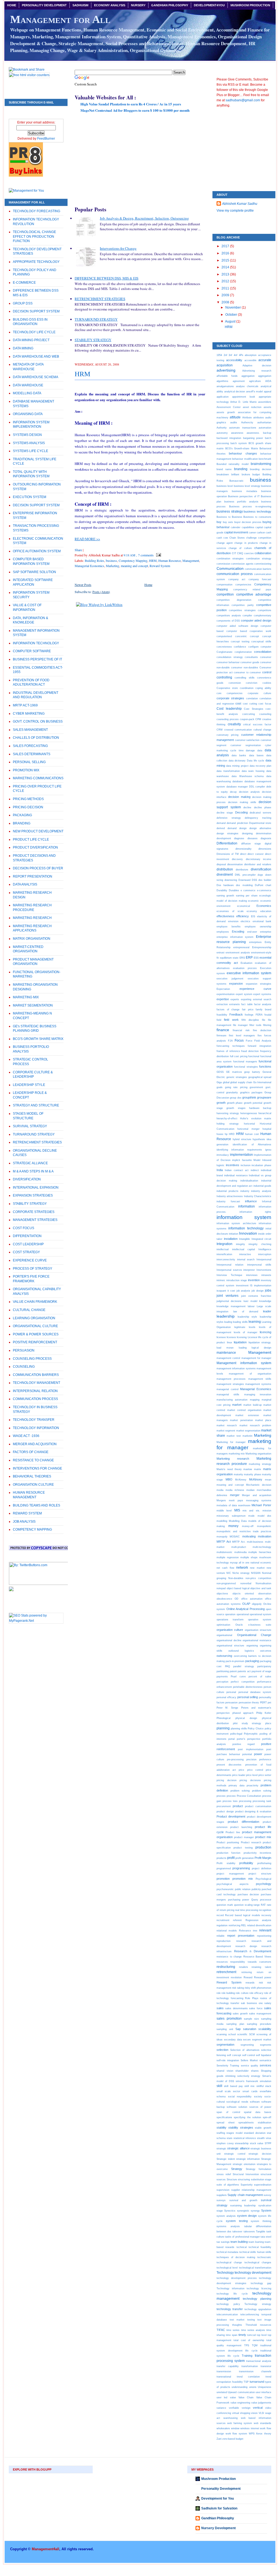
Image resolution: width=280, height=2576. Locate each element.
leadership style (247, 1317)
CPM (258, 719)
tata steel (266, 2237)
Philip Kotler (264, 1713)
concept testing (240, 641)
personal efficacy (226, 1697)
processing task (262, 1801)
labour (251, 1306)
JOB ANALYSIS (24, 1522)
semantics (265, 2060)
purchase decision (248, 1894)
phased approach (243, 1713)
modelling (222, 1521)
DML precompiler (245, 875)
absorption (251, 355)
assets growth (226, 412)
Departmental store (260, 823)
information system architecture (236, 1223)
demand (221, 823)
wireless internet (250, 2428)
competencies (243, 584)
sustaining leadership (243, 2205)
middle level (224, 1510)
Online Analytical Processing (246, 1609)
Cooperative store (227, 688)
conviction (252, 683)
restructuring (226, 1967)
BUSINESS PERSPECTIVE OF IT (37, 659)
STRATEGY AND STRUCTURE (36, 1105)
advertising (226, 370)
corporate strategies (230, 698)
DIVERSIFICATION (27, 1179)
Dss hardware (225, 885)
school (232, 2034)
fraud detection (250, 1051)
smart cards (250, 2091)
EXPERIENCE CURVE (30, 1260)
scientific (242, 2034)
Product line (233, 1832)
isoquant (221, 1291)
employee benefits (229, 926)
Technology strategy (258, 2304)
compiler (247, 615)
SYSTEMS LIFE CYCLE (30, 451)
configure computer (260, 647)
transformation (250, 2366)
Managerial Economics (89, 566)
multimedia (240, 1552)
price (241, 1770)
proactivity (253, 1785)
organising (252, 1645)
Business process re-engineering (250, 506)
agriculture (255, 381)
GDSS (220, 1072)
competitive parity (243, 605)
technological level (227, 2268)
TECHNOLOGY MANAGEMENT (37, 1383)
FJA (230, 1041)
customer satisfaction (247, 740)
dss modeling (244, 885)
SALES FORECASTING (30, 746)
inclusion (246, 1165)
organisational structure (230, 1645)
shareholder (242, 2071)
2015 (226, 260)
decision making (239, 797)
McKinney (241, 1480)
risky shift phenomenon (258, 1988)
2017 (226, 246)
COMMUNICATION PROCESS (35, 1399)
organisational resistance (257, 1640)
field (219, 1020)
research (241, 1941)
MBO (229, 1479)
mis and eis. (251, 1510)
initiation (234, 1234)
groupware (264, 1097)
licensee (221, 1337)
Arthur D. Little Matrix (243, 402)
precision (251, 1759)
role (219, 1993)
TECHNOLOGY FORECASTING (37, 211)
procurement (224, 1806)
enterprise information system (235, 937)
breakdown (223, 474)
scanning (222, 2034)
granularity (232, 1092)
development (224, 838)
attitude (235, 417)
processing (245, 1801)
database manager (237, 787)
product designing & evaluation (253, 1811)
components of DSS (228, 621)
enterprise (266, 932)
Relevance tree (248, 1930)
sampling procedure (259, 2024)
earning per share (247, 895)
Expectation (223, 989)
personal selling (248, 1697)
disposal (221, 864)
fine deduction (262, 1030)
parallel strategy (244, 1666)
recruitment (223, 1920)
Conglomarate (224, 652)
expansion (236, 984)
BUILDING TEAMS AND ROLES (37, 1505)
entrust (221, 952)
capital (259, 527)
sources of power (260, 2107)
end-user (252, 932)
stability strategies (241, 2127)
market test (234, 1436)
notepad (221, 1588)
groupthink (249, 1097)
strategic (221, 2148)
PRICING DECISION (28, 807)
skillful (260, 2086)
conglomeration (243, 652)
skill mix (250, 2086)
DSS (254, 880)
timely (242, 2335)
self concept (234, 2055)
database (238, 781)
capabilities (248, 527)
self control (249, 2055)
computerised (224, 636)
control (267, 672)
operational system (260, 1614)
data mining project (237, 766)
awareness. (253, 433)
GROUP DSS (23, 303)
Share (78, 550)
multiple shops (249, 1557)
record (220, 1915)
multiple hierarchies (260, 1552)
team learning (256, 2242)
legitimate (240, 1327)
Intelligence (265, 1249)
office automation (252, 1599)
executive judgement (230, 978)
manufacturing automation (232, 1400)
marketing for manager (244, 1444)
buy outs (228, 522)
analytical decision (235, 391)
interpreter (249, 1270)
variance (221, 2408)
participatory (264, 1666)
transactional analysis (259, 2361)
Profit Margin (263, 1858)
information (247, 1206)
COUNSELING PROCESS (32, 1359)
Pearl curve (238, 1676)
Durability (222, 890)
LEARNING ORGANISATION (34, 1318)
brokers (246, 474)
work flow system (236, 2433)
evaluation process (245, 968)
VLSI (261, 2413)
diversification (261, 869)
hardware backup (260, 1108)
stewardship (242, 2143)
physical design (246, 1718)
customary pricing (227, 735)
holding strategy (228, 1124)
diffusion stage (251, 843)
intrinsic (221, 1280)
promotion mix (243, 1879)
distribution (225, 869)
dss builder (265, 880)
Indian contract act (237, 1170)
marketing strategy (260, 1464)
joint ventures (227, 1296)
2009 (226, 295)
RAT (263, 1905)
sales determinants (237, 2008)
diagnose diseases (246, 838)
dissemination (235, 864)
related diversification (259, 1925)
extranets (234, 1004)
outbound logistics (241, 1651)
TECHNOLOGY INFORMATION (36, 1428)
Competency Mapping (133, 560)
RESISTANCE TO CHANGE (33, 1460)
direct (243, 854)
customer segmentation (246, 745)
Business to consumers (257, 517)
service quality (250, 2065)
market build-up (253, 1405)
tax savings (223, 2242)
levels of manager (246, 1332)
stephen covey (225, 2143)
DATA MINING (23, 348)
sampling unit (225, 2029)
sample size (251, 2019)
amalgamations (225, 386)
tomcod (251, 2335)
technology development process (237, 2278)
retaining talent (261, 1967)
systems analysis (228, 2226)
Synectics (230, 2211)
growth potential (253, 1103)
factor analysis (263, 1004)
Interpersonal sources (229, 1270)
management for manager (256, 1358)
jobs (268, 1290)
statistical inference (245, 2138)
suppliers (222, 2195)
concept (254, 636)
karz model (250, 1301)
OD (237, 1599)
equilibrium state (229, 958)
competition (225, 594)
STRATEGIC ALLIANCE (30, 1163)
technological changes (258, 2262)
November (234, 307)
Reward (248, 1977)
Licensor (253, 1337)
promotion (223, 1879)
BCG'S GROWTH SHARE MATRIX (38, 1039)
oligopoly (257, 1604)
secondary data (233, 2039)
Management (191, 560)
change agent (225, 543)
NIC (229, 1573)
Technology (225, 2273)
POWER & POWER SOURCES (36, 1334)
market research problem (256, 1425)
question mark (225, 1905)
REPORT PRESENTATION (33, 876)
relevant (265, 1930)
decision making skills (242, 802)
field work (231, 1020)
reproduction (224, 1941)
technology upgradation (258, 2309)
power (258, 1754)
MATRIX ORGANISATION (32, 939)
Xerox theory (264, 2433)
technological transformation (255, 2268)
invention (254, 1280)
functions (265, 1066)
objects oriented (243, 1593)
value (233, 2397)
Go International (262, 1082)
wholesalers (223, 2428)
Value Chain (246, 2397)
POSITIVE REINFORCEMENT (35, 1342)
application (223, 397)
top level (262, 2335)
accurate (265, 360)
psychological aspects (233, 1884)
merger (235, 1495)
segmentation (225, 2045)
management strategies (230, 1384)
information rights (256, 1212)
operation (230, 1614)
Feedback (236, 1014)
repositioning (264, 1936)
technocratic (264, 2257)
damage (250, 750)
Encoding (238, 932)
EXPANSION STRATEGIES (33, 1195)
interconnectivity (226, 1259)
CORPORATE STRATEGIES (34, 1212)
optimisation (223, 1625)
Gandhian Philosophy (170, 5)
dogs (260, 875)
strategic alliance (238, 2148)
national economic (261, 1562)
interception (265, 1254)
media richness (235, 1490)
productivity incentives (257, 1853)
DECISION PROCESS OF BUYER (38, 868)
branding (241, 469)
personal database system (255, 1692)
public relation (243, 1889)
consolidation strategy (230, 657)
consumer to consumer (247, 672)
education (266, 911)
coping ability (263, 688)
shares (255, 2071)
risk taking (238, 1988)
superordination (263, 2185)
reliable (221, 1936)
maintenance (226, 1353)
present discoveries (229, 1765)
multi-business (255, 1542)
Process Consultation (249, 1796)
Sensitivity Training (228, 2065)
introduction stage (237, 1280)
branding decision (261, 469)
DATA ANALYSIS (25, 884)
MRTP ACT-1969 (25, 705)
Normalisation (263, 1583)
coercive (249, 553)
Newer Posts (83, 585)
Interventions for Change (118, 248)
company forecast (260, 579)
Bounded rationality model (233, 464)
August (231, 321)
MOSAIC (235, 1536)
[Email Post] (158, 555)
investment (242, 1285)
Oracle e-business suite (253, 1625)
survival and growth (243, 2200)
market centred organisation (244, 1410)
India (220, 1170)
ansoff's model (255, 391)
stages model (234, 2133)
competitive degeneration (234, 600)
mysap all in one (240, 1562)
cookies (267, 683)
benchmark (265, 459)
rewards (250, 1983)
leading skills (240, 1322)
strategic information (248, 2159)
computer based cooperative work (249, 631)
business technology (257, 511)
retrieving (247, 1972)
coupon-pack (247, 719)
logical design (261, 1348)
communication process (235, 574)
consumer (266, 657)
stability (221, 2127)
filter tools (255, 1025)
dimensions (265, 849)
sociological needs (237, 2102)
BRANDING (22, 823)
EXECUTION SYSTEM (30, 497)
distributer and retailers (258, 864)
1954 (219, 355)
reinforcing (234, 1925)
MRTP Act (224, 1542)
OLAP (246, 1604)
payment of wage (261, 1671)
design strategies (227, 833)
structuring (244, 2179)
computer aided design (256, 620)
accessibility (234, 360)
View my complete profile (235, 211)
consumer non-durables (245, 667)
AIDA (268, 381)
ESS (256, 958)
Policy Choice (256, 1728)
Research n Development (253, 1951)
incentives (233, 1165)
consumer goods (250, 662)
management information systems (236, 1368)
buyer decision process (248, 522)
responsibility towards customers (251, 1962)
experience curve (256, 989)
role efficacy (256, 1993)
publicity (256, 1889)
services (266, 2065)
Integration (224, 1244)
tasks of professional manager (242, 2237)
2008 (226, 302)
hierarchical (265, 1113)
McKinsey (256, 1479)
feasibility (222, 1015)
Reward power (263, 1977)
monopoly (222, 1536)
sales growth (240, 2013)
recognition (265, 1910)
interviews (252, 1275)
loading (243, 1348)
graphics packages (251, 1092)
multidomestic (224, 1552)
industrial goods (262, 1186)
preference (265, 1759)
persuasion (231, 1702)
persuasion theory (249, 1702)
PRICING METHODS (28, 799)
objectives (222, 1593)
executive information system (249, 973)
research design (246, 1946)
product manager (244, 1837)
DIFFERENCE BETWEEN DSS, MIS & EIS (107, 278)
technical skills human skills (255, 2252)
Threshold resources (258, 2325)
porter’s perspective (249, 1739)
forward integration (259, 1046)
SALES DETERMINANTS (32, 754)
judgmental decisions (229, 1301)
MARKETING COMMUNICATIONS (38, 778)
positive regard (244, 1744)
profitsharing (264, 1863)
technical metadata (227, 2252)
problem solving (240, 1791)
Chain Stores (237, 538)
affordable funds (227, 376)
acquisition (225, 365)
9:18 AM (129, 555)
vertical (258, 2408)
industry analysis (261, 1191)
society (258, 2096)
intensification (224, 1254)
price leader (239, 1775)
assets (267, 407)
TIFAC (221, 2330)
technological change (229, 2262)
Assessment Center (229, 407)
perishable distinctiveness (248, 1687)
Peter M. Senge (227, 1708)
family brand (263, 1009)
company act (237, 579)
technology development (253, 2273)
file (264, 1020)
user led (222, 2397)
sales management (260, 2013)
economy (252, 911)
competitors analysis (229, 615)
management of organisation (250, 1374)
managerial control (227, 1389)
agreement (239, 381)
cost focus (265, 704)
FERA (259, 1015)
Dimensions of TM (228, 854)
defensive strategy (229, 818)
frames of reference (228, 1051)
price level (252, 1775)
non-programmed (226, 1583)
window (235, 2428)
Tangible (261, 2231)
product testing (243, 1848)
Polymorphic (251, 1734)
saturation (250, 2029)
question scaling (243, 1905)
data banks (239, 755)
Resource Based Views (257, 1957)
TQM (255, 2345)
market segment (226, 1431)
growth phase (235, 1103)
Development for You (218, 2499)
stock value (257, 2143)
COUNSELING (24, 1367)
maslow (248, 1469)
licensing (242, 1337)
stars (230, 2138)
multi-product (239, 1547)
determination (264, 833)
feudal (268, 1015)
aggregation (248, 376)
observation (265, 1593)
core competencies (230, 693)
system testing (237, 2221)
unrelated (222, 2392)
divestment (225, 875)
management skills (260, 1379)
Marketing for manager (231, 1442)
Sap (238, 2029)
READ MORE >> (87, 539)
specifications (224, 2117)
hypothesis (259, 1139)
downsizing (231, 880)
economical (243, 906)
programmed (224, 1868)
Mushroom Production (250, 5)
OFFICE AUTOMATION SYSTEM (37, 551)
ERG (242, 958)
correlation (252, 698)
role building (228, 1993)
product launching (241, 1827)
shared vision (225, 2071)
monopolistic (264, 1526)
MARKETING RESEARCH (32, 918)
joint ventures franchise (256, 1296)
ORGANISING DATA (28, 414)
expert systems (262, 994)
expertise (223, 999)
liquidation (240, 1342)
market (237, 1405)
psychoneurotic (225, 1889)
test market (237, 2320)
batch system (239, 443)
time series (233, 2330)
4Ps (241, 355)
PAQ (227, 1666)
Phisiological (224, 1718)
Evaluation (247, 963)
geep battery (252, 1072)
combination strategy (259, 558)
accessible (250, 360)
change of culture (240, 548)
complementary (262, 615)
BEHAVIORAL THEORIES (32, 1476)
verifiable (234, 2408)
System (266, 2210)
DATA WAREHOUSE (28, 385)
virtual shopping (241, 2413)
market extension (247, 1415)
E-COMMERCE (24, 283)
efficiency (243, 916)
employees (223, 932)
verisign (246, 2408)
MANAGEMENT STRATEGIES (35, 1220)
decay (233, 792)
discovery (237, 859)
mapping (255, 1400)
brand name (224, 469)
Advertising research (257, 371)
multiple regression (228, 1557)
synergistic (243, 2211)
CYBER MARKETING (29, 714)
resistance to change (229, 1957)
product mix (263, 1837)
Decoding (241, 812)
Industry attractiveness (230, 1196)
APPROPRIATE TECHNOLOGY (36, 262)
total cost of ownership (249, 2340)
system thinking (261, 2221)
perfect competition (243, 1682)
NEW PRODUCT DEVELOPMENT (38, 831)
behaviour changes (243, 453)
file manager (240, 1025)
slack (268, 2086)
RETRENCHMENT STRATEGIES (37, 1142)
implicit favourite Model (246, 1160)
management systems (258, 1384)
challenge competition (259, 538)
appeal (268, 391)
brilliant (235, 474)
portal (231, 1739)
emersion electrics (239, 921)
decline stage (225, 813)
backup (267, 433)
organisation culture (230, 1630)
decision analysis (249, 792)
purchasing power (239, 1900)
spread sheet (226, 2122)
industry (245, 1191)
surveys (221, 2200)
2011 (226, 288)
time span (232, 2335)
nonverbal (246, 1583)
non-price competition (258, 1578)
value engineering (240, 2403)
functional (254, 1056)
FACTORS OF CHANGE (31, 1452)
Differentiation (227, 843)
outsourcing (224, 1656)
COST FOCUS (24, 1228)
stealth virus (264, 2138)
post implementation (250, 1749)
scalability (265, 2029)
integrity (240, 1244)
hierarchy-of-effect (227, 1118)
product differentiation (243, 1822)
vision (254, 2413)
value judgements (261, 2403)
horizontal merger (248, 1129)
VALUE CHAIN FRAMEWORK (35, 1302)
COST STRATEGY (26, 1252)
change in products (246, 543)
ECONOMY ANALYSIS (110, 5)
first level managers (242, 1035)
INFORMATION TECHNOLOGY (36, 643)
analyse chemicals (247, 386)
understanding (240, 2387)
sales (220, 2008)
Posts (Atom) (101, 592)
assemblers (265, 402)
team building (239, 2242)
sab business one (252, 2003)
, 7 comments (145, 555)
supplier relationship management (251, 2190)
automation (265, 428)
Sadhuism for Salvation (219, 2508)
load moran (225, 1348)
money (233, 1526)
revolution (236, 1977)
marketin (247, 1436)
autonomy (222, 433)
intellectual (223, 1249)
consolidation (263, 652)
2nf (225, 355)
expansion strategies (259, 984)
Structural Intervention (246, 2174)
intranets (266, 1275)
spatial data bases (258, 2112)
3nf (230, 355)
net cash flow (225, 1568)
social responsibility (240, 2096)
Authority (222, 428)
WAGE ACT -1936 (26, 1436)
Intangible (244, 1239)
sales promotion (229, 2019)
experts (235, 999)
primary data (236, 1785)
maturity (238, 1474)
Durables (234, 890)
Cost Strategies (254, 709)
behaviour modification (245, 459)
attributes (259, 417)
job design (258, 1291)
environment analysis (238, 952)
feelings (249, 1015)
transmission (224, 2371)
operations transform (230, 1619)
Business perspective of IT (244, 496)
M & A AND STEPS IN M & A (33, 1171)
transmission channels (255, 2371)
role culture (242, 1993)
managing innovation (258, 1394)
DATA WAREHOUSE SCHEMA (36, 377)
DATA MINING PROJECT (31, 340)
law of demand (246, 1311)
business (111, 560)
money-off (248, 1526)
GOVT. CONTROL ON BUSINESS (38, 721)
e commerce (248, 890)
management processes (231, 1379)
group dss (236, 1098)
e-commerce (264, 890)
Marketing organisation (258, 1454)
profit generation (245, 1858)
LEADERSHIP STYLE (29, 1085)
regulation (222, 1925)
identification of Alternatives (252, 1144)
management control (228, 1358)
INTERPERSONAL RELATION (35, 1391)
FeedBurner (46, 139)
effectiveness (225, 916)
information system (244, 1217)
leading (228, 1322)
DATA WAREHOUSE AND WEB (36, 357)
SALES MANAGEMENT (30, 730)
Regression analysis (258, 1920)
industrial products (227, 1191)
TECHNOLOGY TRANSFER (34, 1420)
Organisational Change (254, 1635)
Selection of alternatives (245, 2050)
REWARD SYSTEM (27, 1513)
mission (267, 1510)
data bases (256, 755)
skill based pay (233, 2086)
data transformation (228, 771)
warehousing (231, 2418)
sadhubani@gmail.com (243, 100)
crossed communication (238, 730)
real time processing (247, 1910)
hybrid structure (242, 1139)
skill (219, 2086)
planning (223, 1728)
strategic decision (260, 2154)
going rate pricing (236, 1087)
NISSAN (256, 1573)
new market (257, 1568)
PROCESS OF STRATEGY (33, 1269)
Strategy (237, 2169)
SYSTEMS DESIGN (27, 435)
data (260, 750)
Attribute (247, 417)
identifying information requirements (239, 1150)
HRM (82, 374)
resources (222, 1962)
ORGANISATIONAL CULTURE (35, 1326)
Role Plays (252, 1998)
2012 (226, 281)
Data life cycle (256, 761)
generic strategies (237, 1077)
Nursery (138, 5)
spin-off (267, 2117)
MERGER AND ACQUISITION (35, 1444)
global (226, 1082)
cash (269, 532)
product (238, 1806)
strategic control (235, 2154)
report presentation (241, 1936)
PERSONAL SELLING (29, 762)
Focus (239, 1040)
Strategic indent (226, 2159)
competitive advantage (254, 594)
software (255, 2102)
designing (247, 833)
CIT (234, 553)
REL (244, 1925)
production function (228, 1853)
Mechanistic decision (259, 1485)
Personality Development (44, 5)
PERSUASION (24, 1350)
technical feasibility (260, 2247)
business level (225, 486)
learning (255, 1322)
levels (252, 1327)
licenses (231, 1337)
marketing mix (237, 1454)
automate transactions (243, 428)
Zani (219, 2439)
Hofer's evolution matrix (256, 1118)
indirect (255, 1170)
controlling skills (244, 678)
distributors (242, 869)
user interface (263, 2392)
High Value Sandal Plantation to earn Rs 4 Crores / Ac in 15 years (131, 104)
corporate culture (259, 693)
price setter (265, 1775)
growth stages (236, 1108)
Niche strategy (241, 1573)
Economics (264, 906)
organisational (224, 1635)
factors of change (228, 1009)
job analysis (243, 1291)
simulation (266, 2081)
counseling (265, 714)
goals (220, 1087)
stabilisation (265, 2122)
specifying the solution (247, 2117)
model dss (265, 1516)
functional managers (245, 1061)
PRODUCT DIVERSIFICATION (35, 847)
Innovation (248, 1233)
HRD (232, 1134)
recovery (266, 1915)
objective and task (261, 1588)
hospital (267, 1129)
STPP (268, 2143)
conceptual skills (261, 641)
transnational (224, 2377)
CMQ (240, 553)
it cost (231, 1291)
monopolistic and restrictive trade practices (244, 1531)
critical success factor (257, 724)
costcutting (249, 714)
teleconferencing (250, 2314)
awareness (237, 433)
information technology (246, 1228)
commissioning (263, 564)
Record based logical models (242, 1915)
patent (233, 1671)
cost (238, 703)
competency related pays (252, 589)
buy (219, 522)
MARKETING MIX (26, 997)
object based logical (238, 1588)
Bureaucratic (237, 481)
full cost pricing (239, 1056)
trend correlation (248, 2377)
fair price (248, 1009)
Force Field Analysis (259, 1041)
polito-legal (236, 1734)
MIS (237, 1510)
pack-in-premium (235, 1661)
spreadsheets (246, 2122)
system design (247, 2216)
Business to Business (229, 517)
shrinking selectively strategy (243, 2076)
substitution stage (261, 2179)
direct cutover (256, 854)
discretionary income (259, 859)
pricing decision (227, 1780)
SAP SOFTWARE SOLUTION (34, 572)
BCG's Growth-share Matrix (242, 448)
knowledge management (231, 1306)
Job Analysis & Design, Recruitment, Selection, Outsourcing (144, 218)
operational (243, 1614)
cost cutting (250, 704)
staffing (221, 2133)
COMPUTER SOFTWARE (32, 651)
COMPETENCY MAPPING (32, 1530)
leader (267, 1311)
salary (268, 2003)
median (250, 1490)
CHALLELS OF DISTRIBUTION (36, 738)
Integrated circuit (262, 1239)
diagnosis (266, 838)
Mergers (221, 1500)
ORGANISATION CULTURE (33, 1485)
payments (222, 1676)
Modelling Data (238, 1521)
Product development (231, 1816)
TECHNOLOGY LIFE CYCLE (34, 332)
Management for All (60, 19)
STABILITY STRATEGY (30, 1204)
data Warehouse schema (248, 776)
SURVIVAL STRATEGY (30, 1126)
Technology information (231, 2288)
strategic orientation (244, 2164)
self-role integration (228, 2060)
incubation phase (261, 1165)
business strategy (230, 511)
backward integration (229, 438)
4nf (236, 355)
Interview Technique (229, 1275)
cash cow (222, 538)
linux (230, 1342)
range (257, 1905)
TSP (246, 2382)
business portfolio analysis (241, 501)
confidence (240, 647)
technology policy (228, 2304)
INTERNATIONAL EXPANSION (36, 1188)
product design (225, 1811)
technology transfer (230, 2309)
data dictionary (237, 761)
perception (222, 1682)
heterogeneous (249, 1113)
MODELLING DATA (27, 393)
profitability (246, 1863)
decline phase (263, 807)
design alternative (260, 828)
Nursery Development (218, 2528)
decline (247, 807)
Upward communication (241, 2392)
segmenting (247, 2045)
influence (251, 1201)
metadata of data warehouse (234, 1505)
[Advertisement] (121, 159)
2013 (226, 274)
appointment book (244, 397)
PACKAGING (22, 815)
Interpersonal (264, 1259)
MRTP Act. (239, 1542)
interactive (245, 1254)
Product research (251, 1842)
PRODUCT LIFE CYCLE (31, 840)
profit (231, 1858)
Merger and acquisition (257, 1495)
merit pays (236, 1500)
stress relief (224, 2174)
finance (223, 1030)
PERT (263, 1702)
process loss (230, 1801)
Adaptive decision (257, 365)
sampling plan (235, 2024)
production (263, 1847)
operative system (260, 1619)
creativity (234, 724)
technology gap (261, 2283)
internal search (246, 1259)
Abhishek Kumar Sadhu (240, 204)
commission (223, 564)
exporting (246, 999)
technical (242, 2247)
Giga (219, 1082)
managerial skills (228, 1394)
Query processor (261, 1900)
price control (255, 1770)
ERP (249, 958)
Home (12, 5)
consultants (251, 657)
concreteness (224, 647)
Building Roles (94, 560)
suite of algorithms (228, 2185)
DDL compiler (257, 787)
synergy (255, 2211)
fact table (247, 1004)
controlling (224, 677)
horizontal (249, 1124)
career (252, 532)
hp (226, 1134)
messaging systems (259, 1500)
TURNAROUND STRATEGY (34, 1134)
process (231, 1796)
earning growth (225, 895)
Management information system (244, 1363)
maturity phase (253, 1474)
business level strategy (247, 486)
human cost (252, 1134)
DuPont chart (263, 885)
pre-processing (235, 1759)
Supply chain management (245, 2195)
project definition (262, 1868)
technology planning (257, 2299)
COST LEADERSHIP (28, 1244)
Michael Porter (261, 1505)
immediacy (223, 1155)
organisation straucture (258, 1630)
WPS (252, 2433)
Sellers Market (249, 2060)
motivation (265, 1536)
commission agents (242, 564)
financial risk (241, 1030)
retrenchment (226, 1972)
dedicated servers (260, 813)
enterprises (255, 942)
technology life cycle (232, 2294)
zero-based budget (233, 2439)
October (232, 315)
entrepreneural (241, 947)
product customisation (258, 1806)
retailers (243, 1967)
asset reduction (252, 407)
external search (262, 999)
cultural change (262, 730)
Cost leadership (229, 709)
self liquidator (264, 2055)
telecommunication (227, 2314)
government (256, 1087)
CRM (220, 730)
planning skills (239, 1728)
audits (234, 422)
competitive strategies (242, 610)
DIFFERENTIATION (27, 1236)
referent (237, 1920)
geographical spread (260, 1077)
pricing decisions (250, 1780)
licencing (266, 1332)
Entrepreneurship (262, 947)
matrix (258, 1469)
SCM (252, 2034)
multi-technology (262, 1547)
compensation (224, 584)
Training (247, 2356)
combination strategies (230, 558)
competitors (265, 610)
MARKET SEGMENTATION (33, 1005)
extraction (222, 1004)
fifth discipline (250, 1020)
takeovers (249, 2231)
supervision (223, 2190)
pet (269, 1702)
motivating (249, 1536)
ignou (268, 1150)
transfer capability (228, 2366)
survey (267, 2195)
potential (247, 1754)
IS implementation (261, 1285)
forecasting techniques (231, 1046)
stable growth (263, 2128)
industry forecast (228, 1201)
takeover (237, 2231)
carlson (261, 532)
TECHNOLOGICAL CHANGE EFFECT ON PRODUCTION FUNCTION (34, 236)
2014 (226, 267)
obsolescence (224, 1599)
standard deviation (255, 2133)
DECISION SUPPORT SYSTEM (36, 311)
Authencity (247, 422)
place (268, 1723)
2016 (226, 253)
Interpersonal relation (230, 1265)
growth (221, 1103)
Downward (244, 880)
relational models (227, 1930)
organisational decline (229, 1640)
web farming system (240, 2423)
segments (266, 2045)
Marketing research (233, 1459)
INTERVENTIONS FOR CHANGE (37, 1468)
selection (222, 2050)
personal (231, 1692)
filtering (267, 1025)
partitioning (223, 1671)
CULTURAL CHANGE (29, 1310)
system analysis (226, 2216)
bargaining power (253, 438)
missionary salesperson (231, 1516)
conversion (235, 683)
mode (251, 1516)
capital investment (236, 532)
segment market (262, 2039)
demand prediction (237, 823)
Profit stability (226, 1863)
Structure (232, 2179)
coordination (247, 688)
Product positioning (228, 1842)
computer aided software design (237, 626)
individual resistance (236, 1175)
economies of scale (230, 911)
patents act (244, 1671)
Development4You (209, 5)
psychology (264, 1884)
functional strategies (246, 1067)
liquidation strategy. (260, 1342)
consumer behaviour (228, 662)
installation (231, 1239)
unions (253, 2387)
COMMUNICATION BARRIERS (36, 1375)
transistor (266, 2366)
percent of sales (260, 1676)
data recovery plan (260, 766)
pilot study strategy (247, 1723)
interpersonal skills (259, 1265)
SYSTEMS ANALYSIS (29, 443)
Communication (230, 568)
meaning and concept (134, 566)
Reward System (160, 566)
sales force (256, 2008)
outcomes (266, 1651)
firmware (221, 1035)
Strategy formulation (259, 2169)
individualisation (249, 1181)
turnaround (257, 2382)
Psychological (263, 1879)
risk (261, 1983)
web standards (262, 2423)
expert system (244, 994)
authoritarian (264, 422)
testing (251, 2320)
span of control (228, 2112)
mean (268, 1480)
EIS (253, 916)
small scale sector (228, 2091)
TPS (247, 2345)
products (221, 1858)
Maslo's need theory (229, 1469)
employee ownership (258, 926)
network (242, 1568)
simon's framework (247, 2081)
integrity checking (260, 1244)
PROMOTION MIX (26, 770)
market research (227, 1425)
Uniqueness (265, 2387)
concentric (241, 636)
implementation (241, 1155)
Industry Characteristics (258, 1196)
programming (241, 1868)
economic (253, 901)
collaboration (263, 553)
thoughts (237, 2325)
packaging (252, 1661)
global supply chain (241, 1082)
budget (256, 474)
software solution (237, 2107)
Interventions (264, 1270)
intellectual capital (244, 1249)
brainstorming (261, 464)
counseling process (228, 719)
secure (247, 2039)
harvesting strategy (228, 1113)
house (220, 1134)
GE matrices (234, 1072)
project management (230, 1874)
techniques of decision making (236, 2257)
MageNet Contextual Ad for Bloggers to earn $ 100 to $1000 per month (135, 110)
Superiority (247, 2185)
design (243, 828)
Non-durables (236, 1578)
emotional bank (262, 921)
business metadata (244, 491)
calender (236, 527)
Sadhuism (80, 5)
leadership (226, 1316)
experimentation (226, 994)
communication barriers (258, 569)
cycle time (237, 750)
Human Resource (170, 560)
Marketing (113, 566)
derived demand (227, 828)
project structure (260, 1874)
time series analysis (253, 2330)
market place (263, 1420)
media (220, 1490)
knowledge (265, 1301)
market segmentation (248, 1431)
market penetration (241, 1420)
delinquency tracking (258, 818)
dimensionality (243, 849)
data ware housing (253, 771)
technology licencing (259, 2288)
